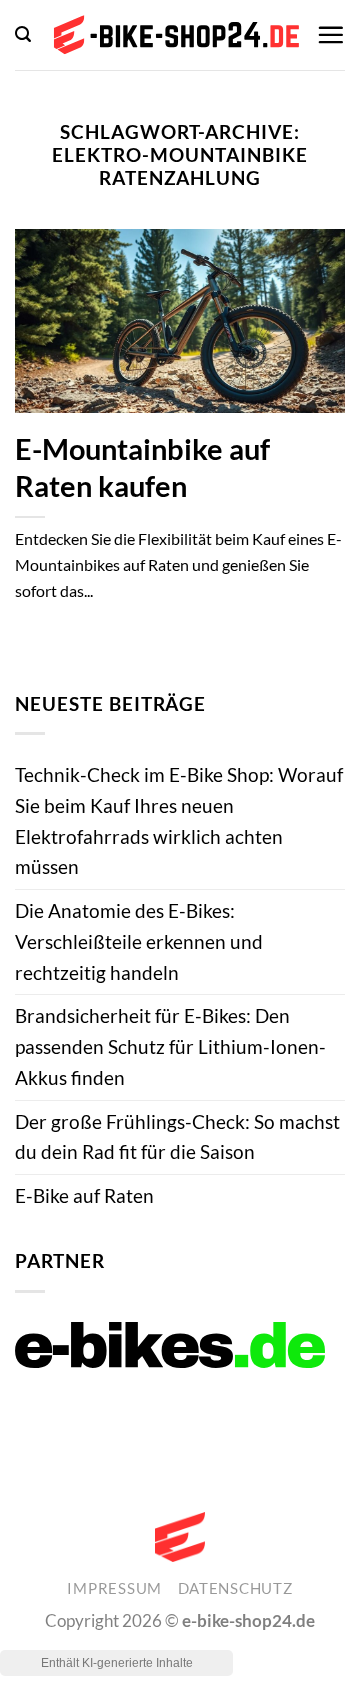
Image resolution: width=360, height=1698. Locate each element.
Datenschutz (235, 1588)
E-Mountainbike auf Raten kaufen (142, 467)
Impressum (114, 1588)
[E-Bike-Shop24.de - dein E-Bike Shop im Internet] (176, 35)
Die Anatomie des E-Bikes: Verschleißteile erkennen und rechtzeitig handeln (139, 941)
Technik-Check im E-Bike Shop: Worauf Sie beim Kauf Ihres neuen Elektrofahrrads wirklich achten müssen (179, 820)
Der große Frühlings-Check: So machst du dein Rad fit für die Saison (177, 1137)
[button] (23, 34)
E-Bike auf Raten (84, 1195)
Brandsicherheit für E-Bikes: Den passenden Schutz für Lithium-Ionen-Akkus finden (170, 1046)
